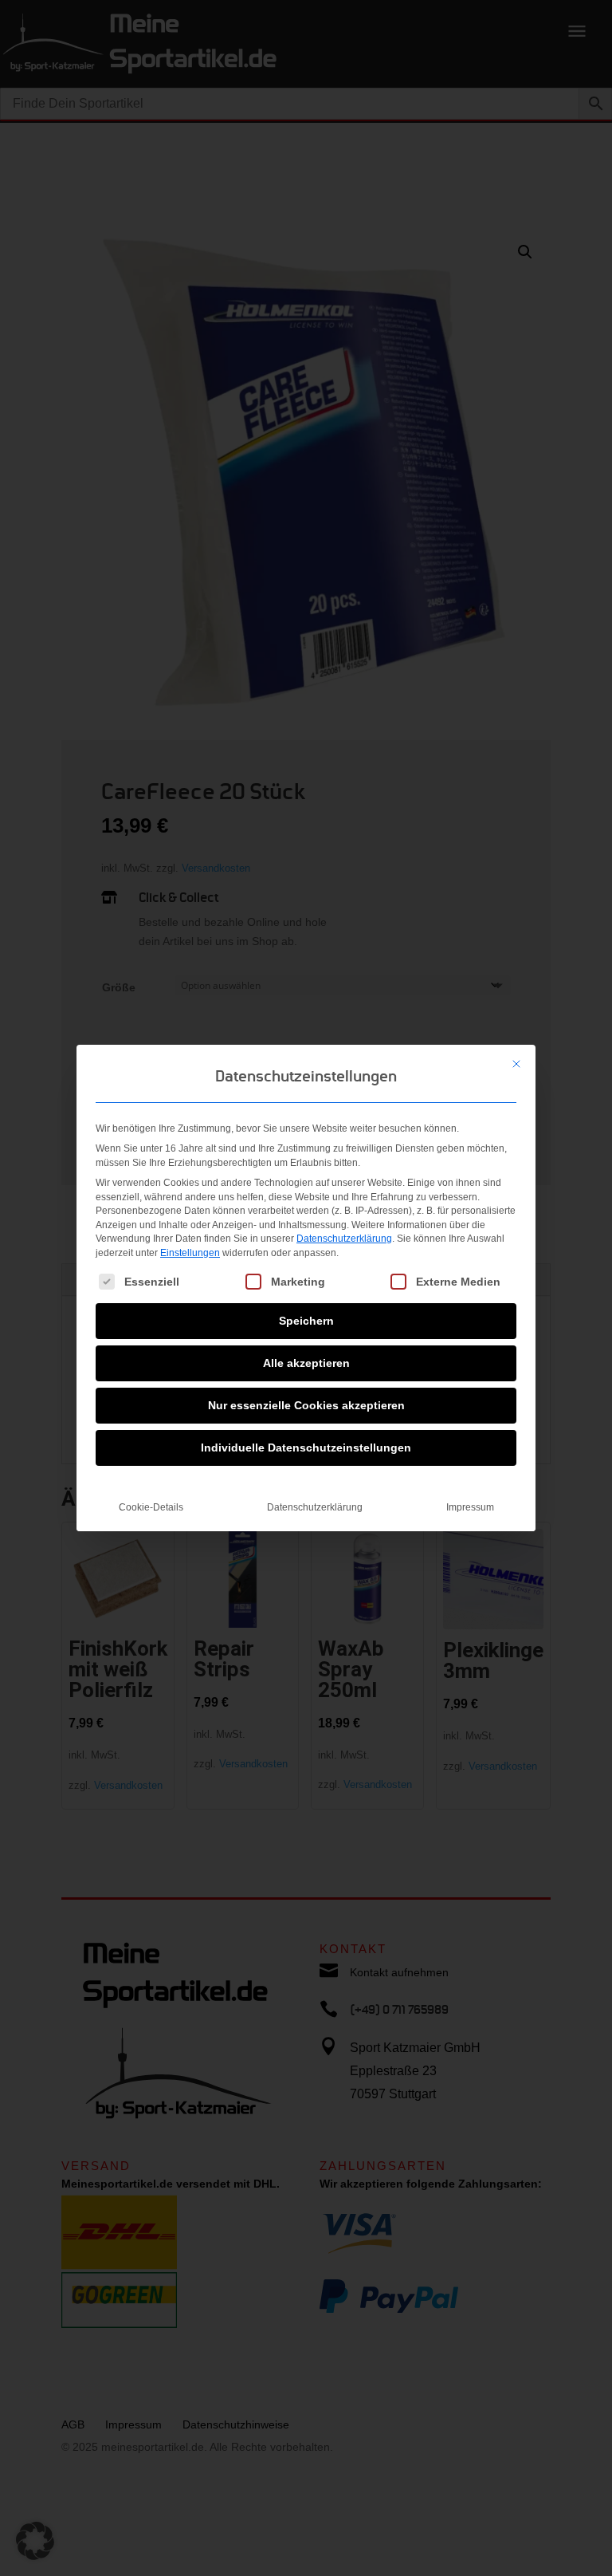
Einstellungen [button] (190, 1253)
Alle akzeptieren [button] (306, 1363)
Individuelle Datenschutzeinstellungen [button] (306, 1448)
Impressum (470, 1507)
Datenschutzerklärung (344, 1239)
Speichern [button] (306, 1321)
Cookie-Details (151, 1507)
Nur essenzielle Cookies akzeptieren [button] (306, 1405)
